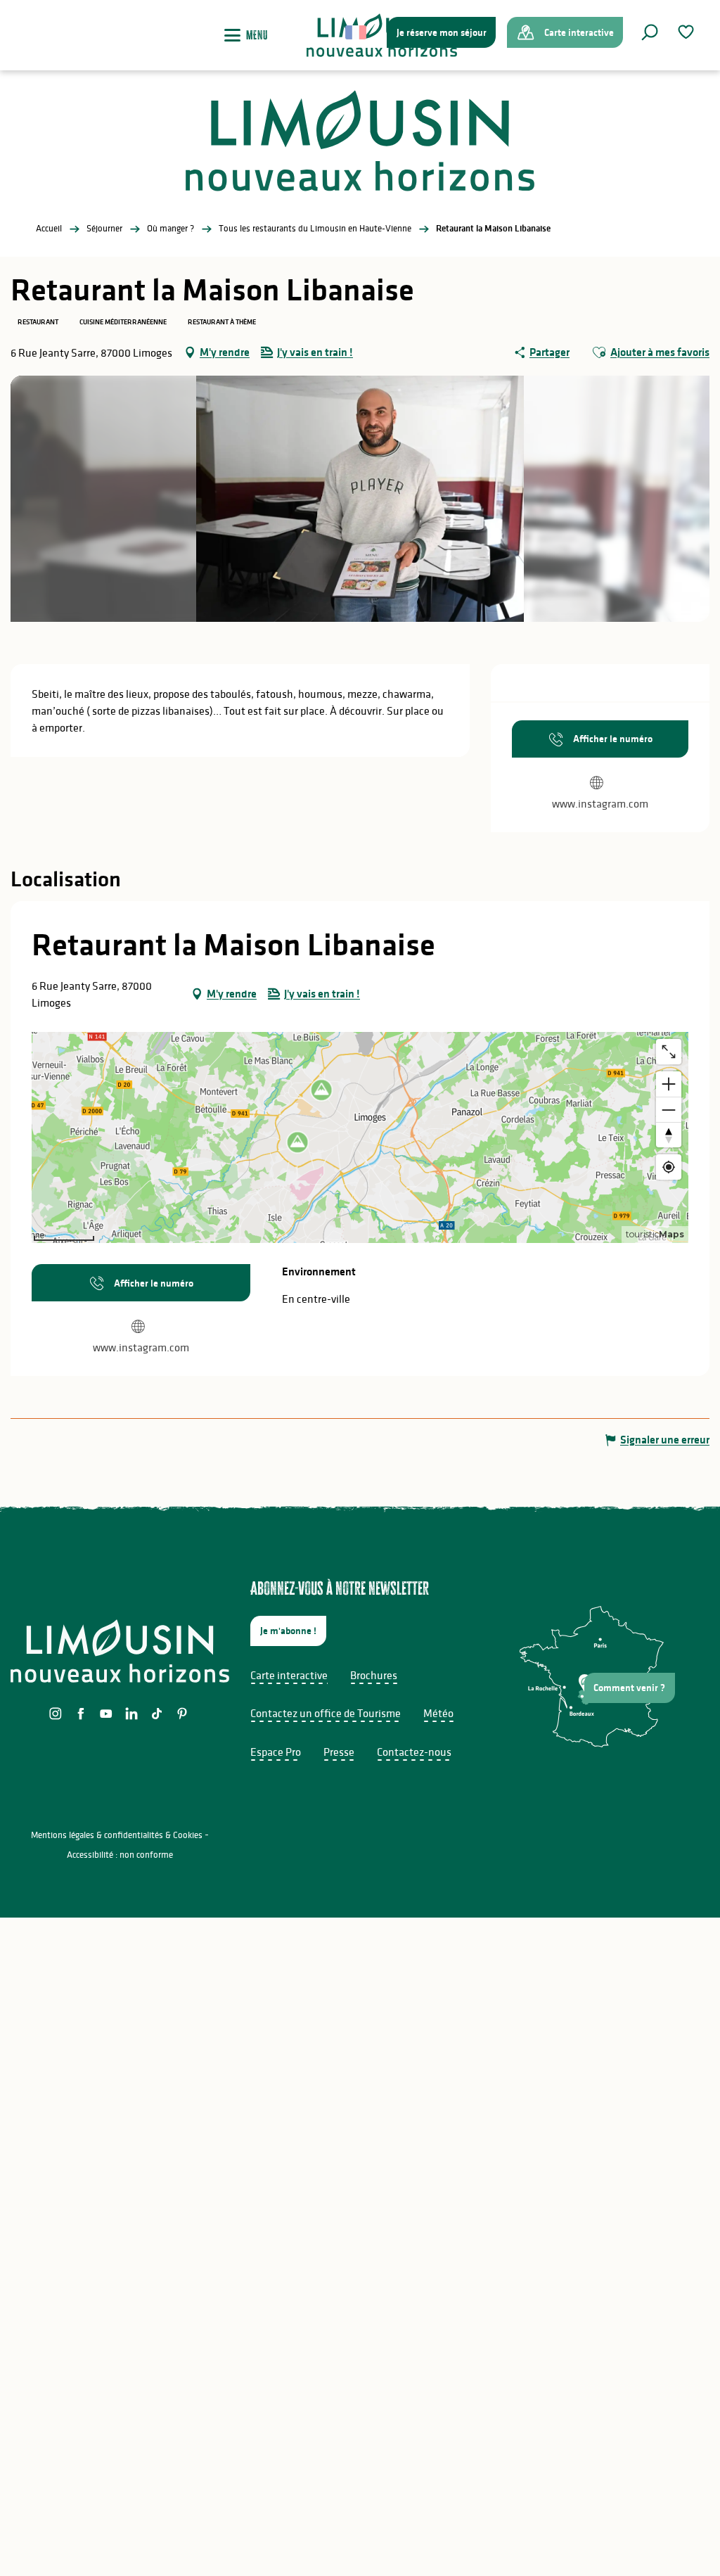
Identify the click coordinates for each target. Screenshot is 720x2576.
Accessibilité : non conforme (120, 1855)
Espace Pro (276, 1752)
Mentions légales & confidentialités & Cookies (117, 1835)
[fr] (357, 32)
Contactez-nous (414, 1752)
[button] (650, 32)
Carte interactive (289, 1675)
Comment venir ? (629, 1688)
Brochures (374, 1675)
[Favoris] (688, 32)
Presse (339, 1752)
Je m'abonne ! (288, 1631)
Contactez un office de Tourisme (326, 1713)
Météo (438, 1713)
